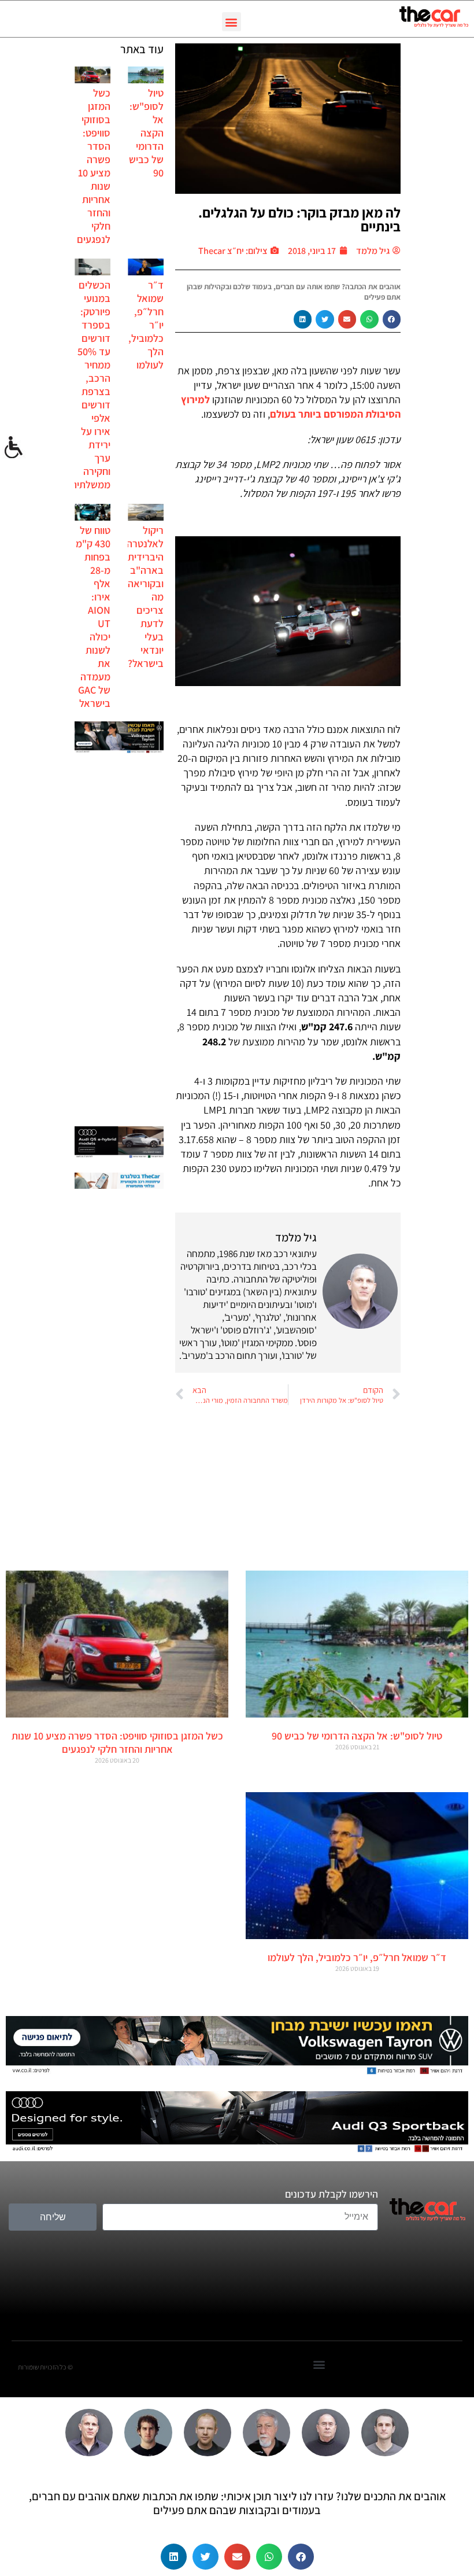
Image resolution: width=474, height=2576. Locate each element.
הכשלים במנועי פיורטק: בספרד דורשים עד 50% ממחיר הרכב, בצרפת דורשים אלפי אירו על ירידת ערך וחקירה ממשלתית (90, 385)
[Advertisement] (119, 941)
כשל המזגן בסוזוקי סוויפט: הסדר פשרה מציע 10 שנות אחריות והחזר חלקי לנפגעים (94, 166)
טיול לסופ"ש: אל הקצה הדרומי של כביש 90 (146, 133)
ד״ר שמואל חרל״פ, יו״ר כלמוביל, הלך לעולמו (357, 1957)
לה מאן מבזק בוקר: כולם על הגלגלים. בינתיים (299, 219)
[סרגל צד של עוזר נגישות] (14, 448)
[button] (232, 22)
